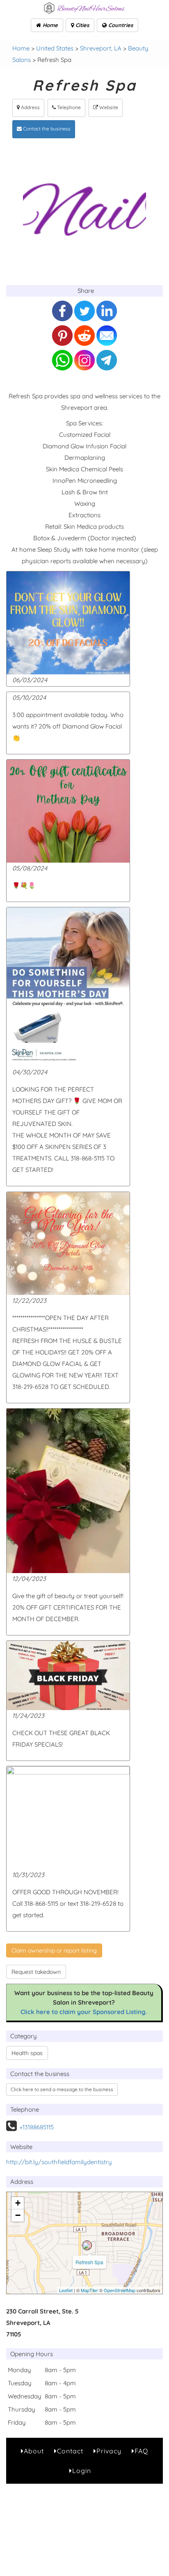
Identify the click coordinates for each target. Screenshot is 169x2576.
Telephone (68, 107)
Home (49, 25)
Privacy (109, 2451)
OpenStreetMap (120, 2290)
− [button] (18, 2215)
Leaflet (66, 2290)
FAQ (141, 2451)
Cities (81, 25)
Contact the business (46, 129)
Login (82, 2471)
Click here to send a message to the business (62, 2089)
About (34, 2451)
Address (30, 107)
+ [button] (18, 2203)
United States (55, 48)
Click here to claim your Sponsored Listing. (84, 2012)
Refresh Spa (89, 2262)
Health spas (27, 2053)
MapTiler (89, 2290)
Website (108, 107)
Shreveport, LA (101, 48)
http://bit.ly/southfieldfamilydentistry (59, 2162)
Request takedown (36, 1972)
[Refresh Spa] (87, 2245)
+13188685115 (37, 2127)
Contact (70, 2451)
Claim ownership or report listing (54, 1950)
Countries (120, 25)
